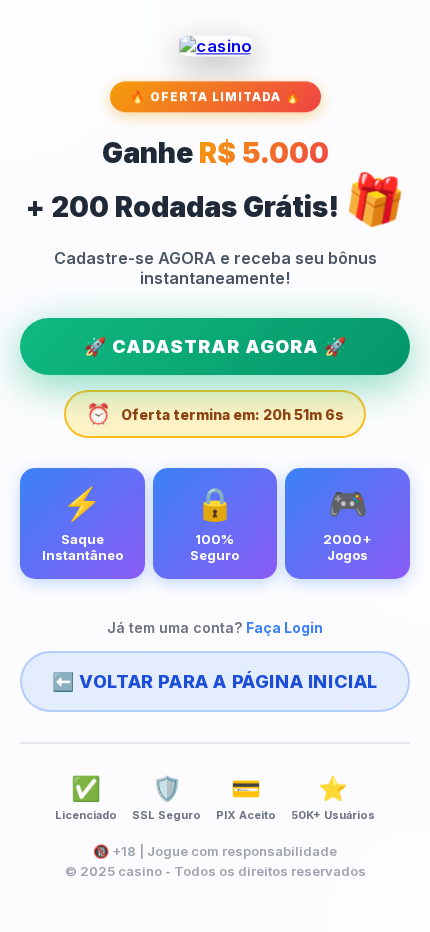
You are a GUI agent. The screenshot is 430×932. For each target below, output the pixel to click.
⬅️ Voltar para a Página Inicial (215, 681)
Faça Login (284, 627)
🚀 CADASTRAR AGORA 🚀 (215, 346)
